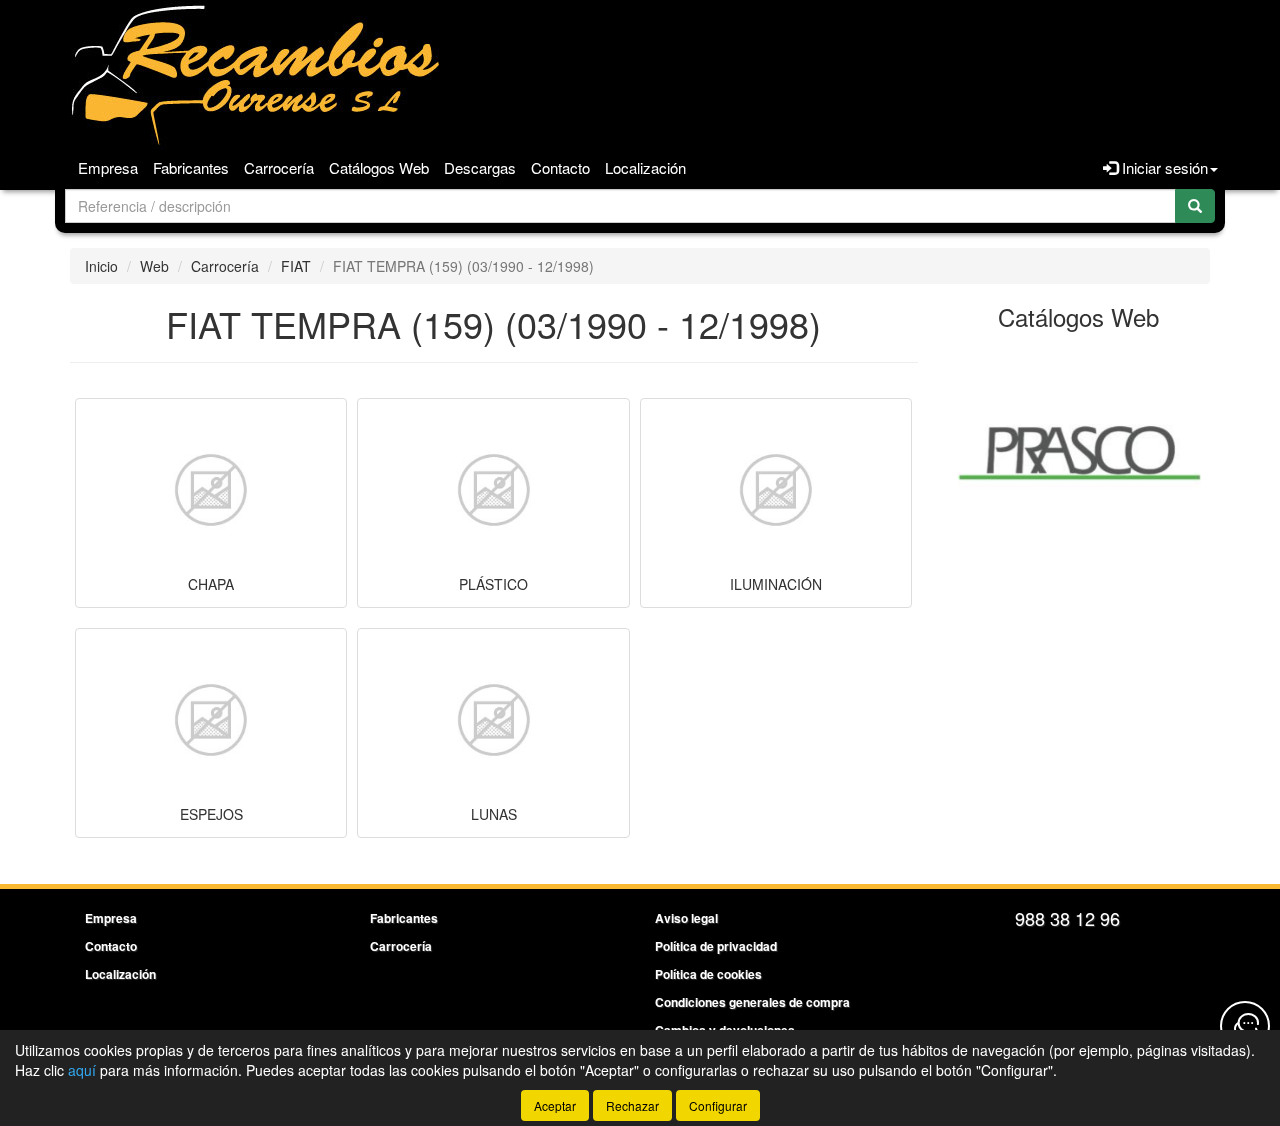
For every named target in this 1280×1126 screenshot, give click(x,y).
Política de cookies (708, 974)
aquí (82, 1070)
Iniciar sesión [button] (1163, 167)
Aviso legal (686, 918)
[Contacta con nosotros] (1245, 1026)
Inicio (101, 266)
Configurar (718, 1105)
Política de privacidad (716, 946)
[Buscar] (1195, 206)
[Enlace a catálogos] (1079, 450)
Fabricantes (191, 167)
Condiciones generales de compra (752, 1002)
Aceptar (555, 1105)
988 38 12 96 (1067, 918)
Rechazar (632, 1105)
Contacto (560, 167)
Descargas (480, 167)
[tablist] (1079, 450)
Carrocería (279, 167)
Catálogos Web (379, 167)
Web (154, 266)
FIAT (296, 266)
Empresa (108, 167)
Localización (645, 167)
